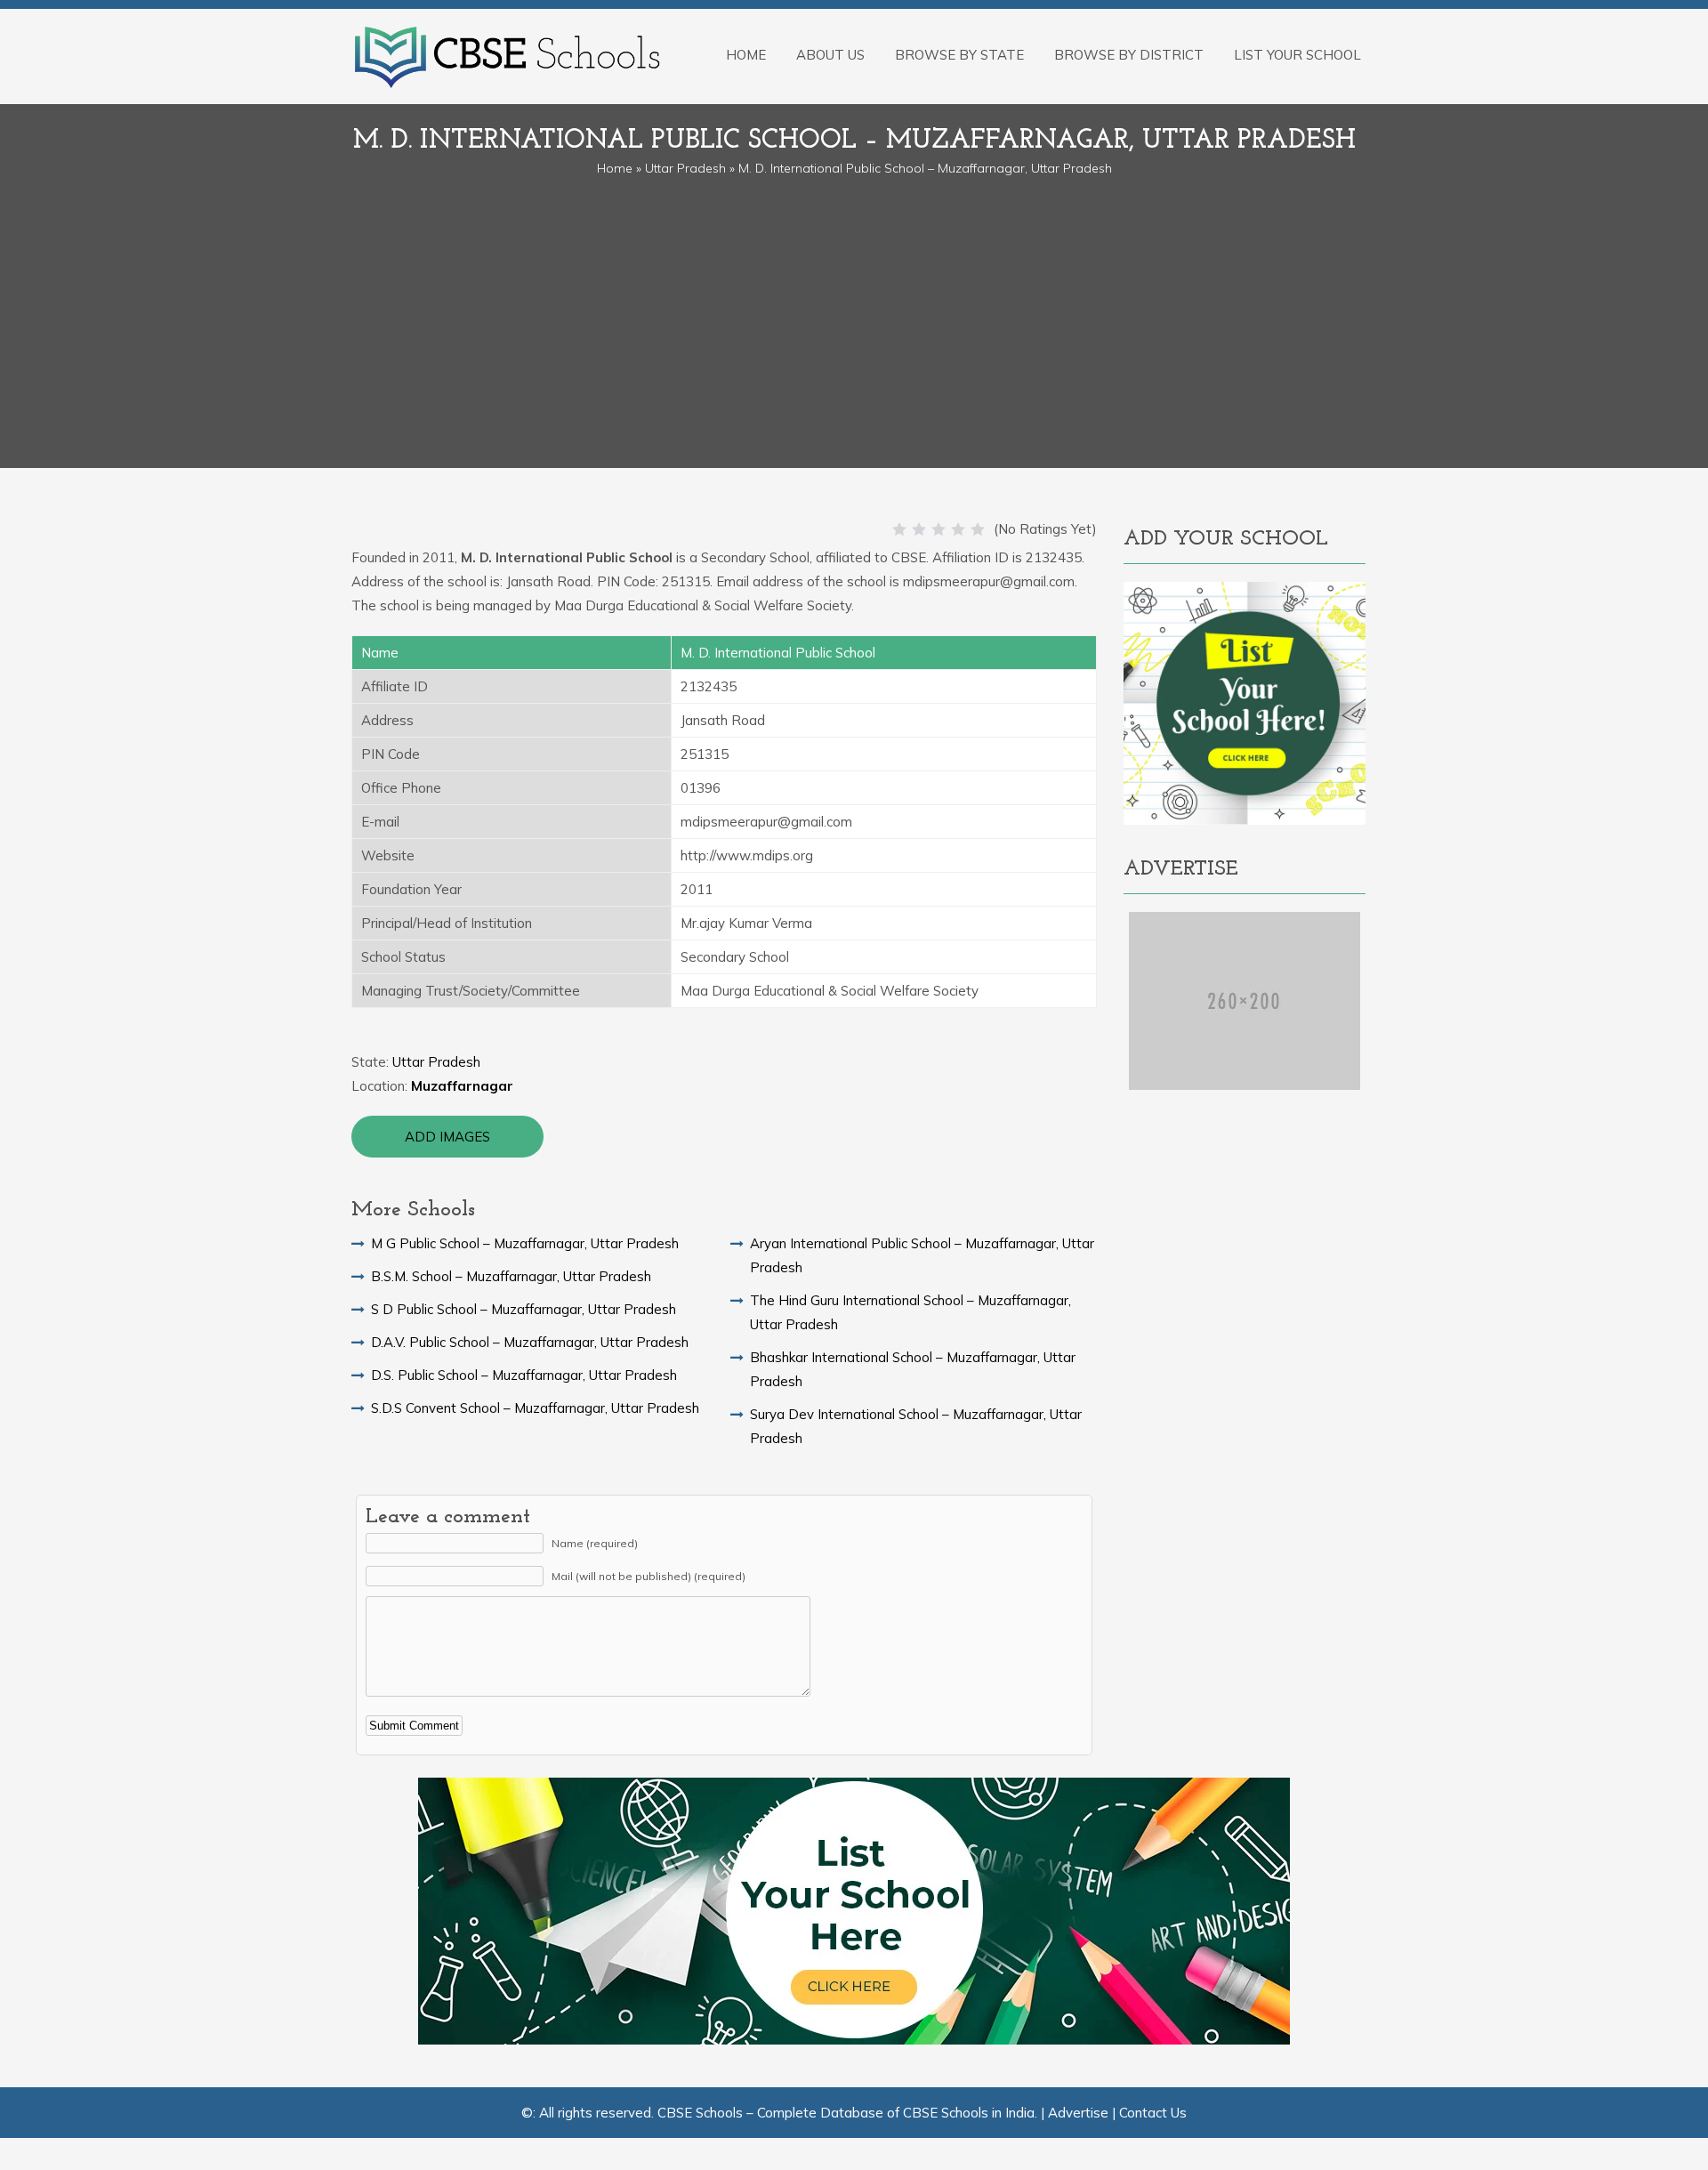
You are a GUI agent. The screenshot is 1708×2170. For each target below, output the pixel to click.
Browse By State (959, 55)
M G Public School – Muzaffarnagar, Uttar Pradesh (525, 1243)
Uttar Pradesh (685, 168)
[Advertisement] (854, 313)
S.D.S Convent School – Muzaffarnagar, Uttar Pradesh (535, 1408)
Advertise (1078, 2113)
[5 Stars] (978, 529)
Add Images (447, 1137)
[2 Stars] (919, 529)
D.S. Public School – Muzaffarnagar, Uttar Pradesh (524, 1375)
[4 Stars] (958, 529)
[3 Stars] (939, 529)
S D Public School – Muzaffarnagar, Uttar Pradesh (524, 1309)
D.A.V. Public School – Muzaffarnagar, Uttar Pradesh (530, 1342)
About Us (830, 55)
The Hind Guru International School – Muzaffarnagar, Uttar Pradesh (910, 1312)
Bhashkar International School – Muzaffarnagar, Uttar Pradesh (913, 1369)
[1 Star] (899, 529)
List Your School (1297, 55)
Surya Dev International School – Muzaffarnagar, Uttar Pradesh (916, 1426)
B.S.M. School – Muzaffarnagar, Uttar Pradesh (511, 1276)
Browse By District (1129, 55)
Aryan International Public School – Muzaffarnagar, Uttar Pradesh (922, 1255)
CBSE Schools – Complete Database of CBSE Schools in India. (847, 2113)
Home (746, 55)
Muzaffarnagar (462, 1086)
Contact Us (1153, 2113)
